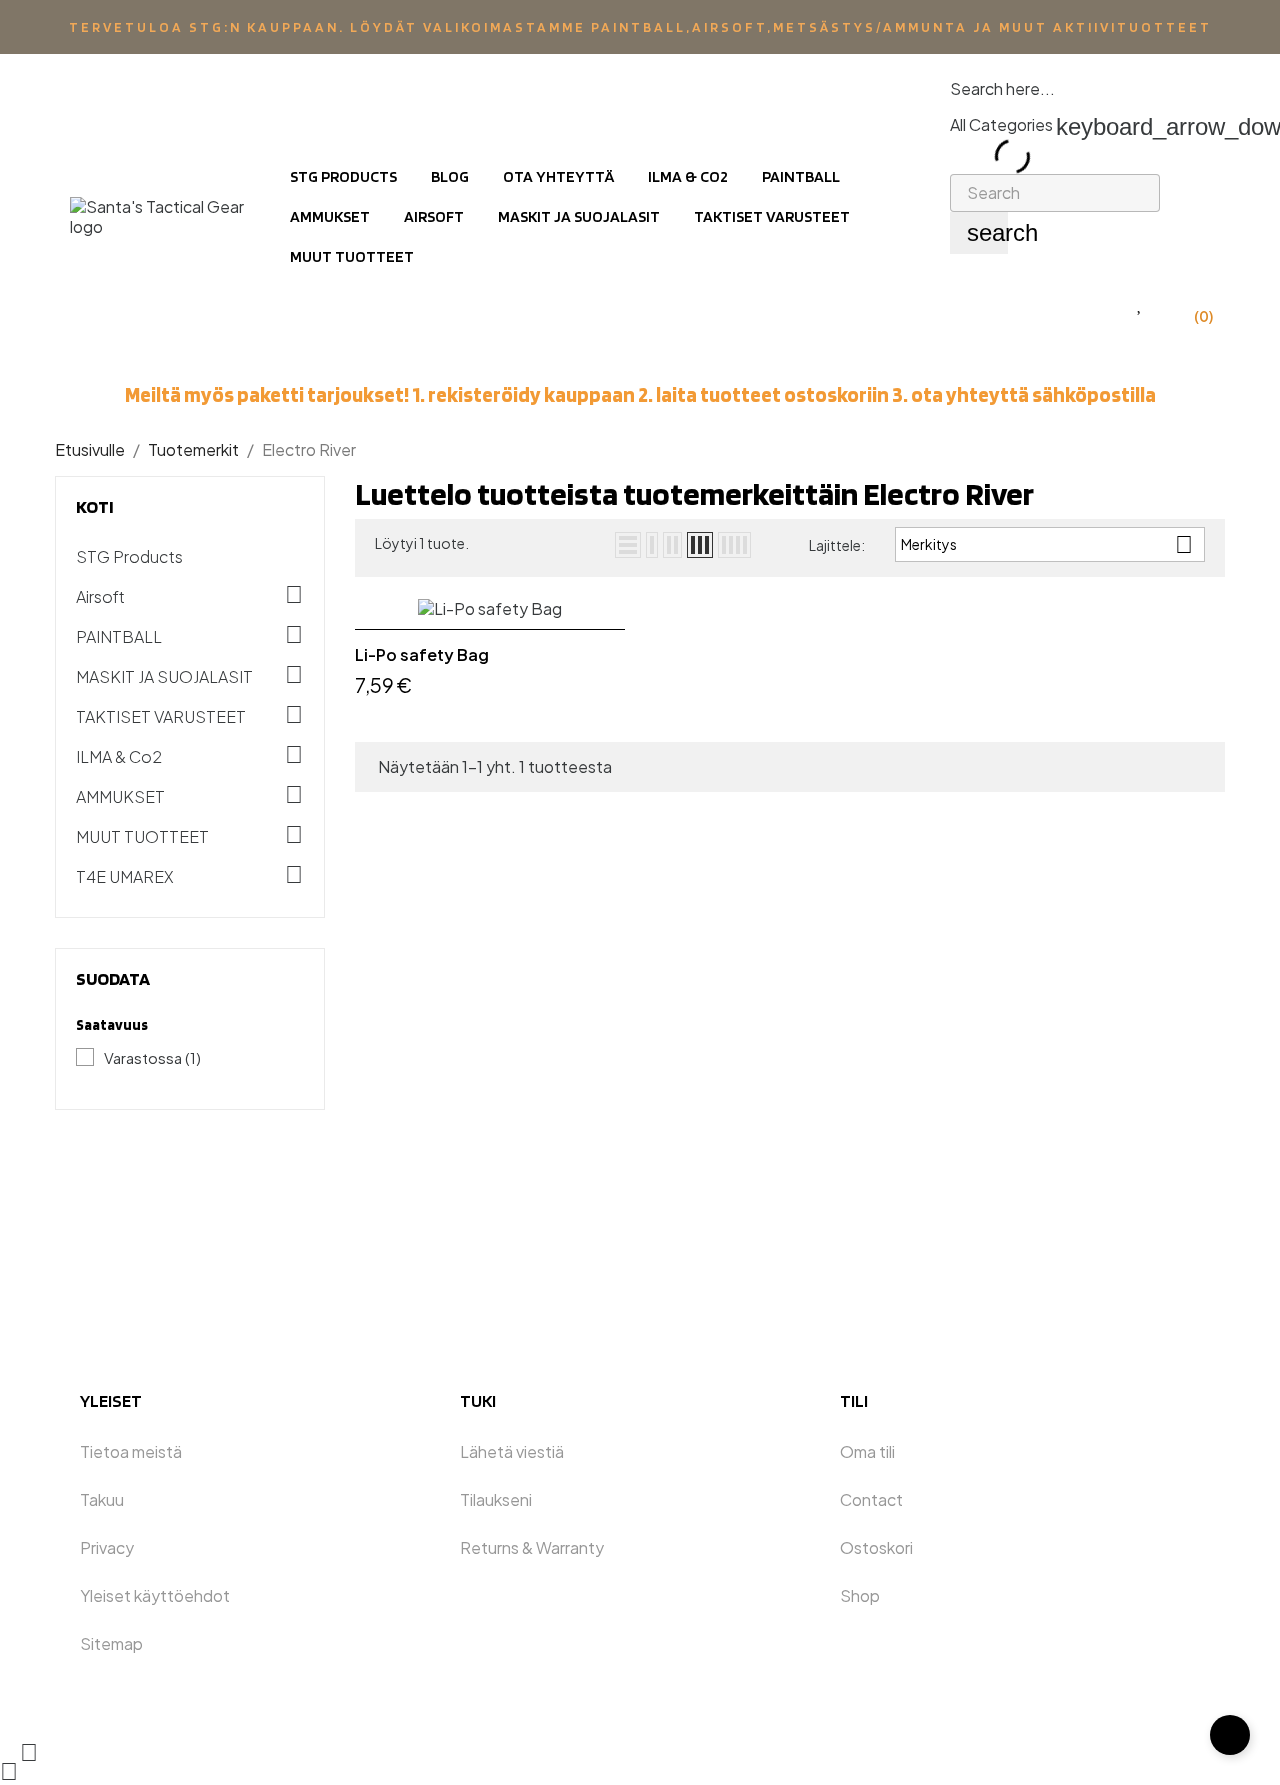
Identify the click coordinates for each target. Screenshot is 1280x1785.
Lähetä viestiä (512, 1451)
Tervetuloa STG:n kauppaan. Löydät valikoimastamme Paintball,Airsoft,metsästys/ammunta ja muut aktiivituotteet (640, 27)
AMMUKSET (120, 797)
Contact (871, 1499)
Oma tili (867, 1451)
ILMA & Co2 (119, 757)
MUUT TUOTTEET (142, 837)
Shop (860, 1595)
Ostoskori (876, 1547)
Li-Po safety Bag (422, 655)
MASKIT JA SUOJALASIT (164, 677)
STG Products (129, 557)
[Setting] (1099, 303)
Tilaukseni (496, 1499)
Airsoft (100, 597)
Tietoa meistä (131, 1451)
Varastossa (152, 1057)
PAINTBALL (119, 637)
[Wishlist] (1140, 303)
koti (95, 506)
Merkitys (1047, 544)
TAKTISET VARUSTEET (161, 717)
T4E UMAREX (124, 877)
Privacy (107, 1547)
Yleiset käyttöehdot (155, 1595)
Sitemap (111, 1643)
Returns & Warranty (532, 1547)
